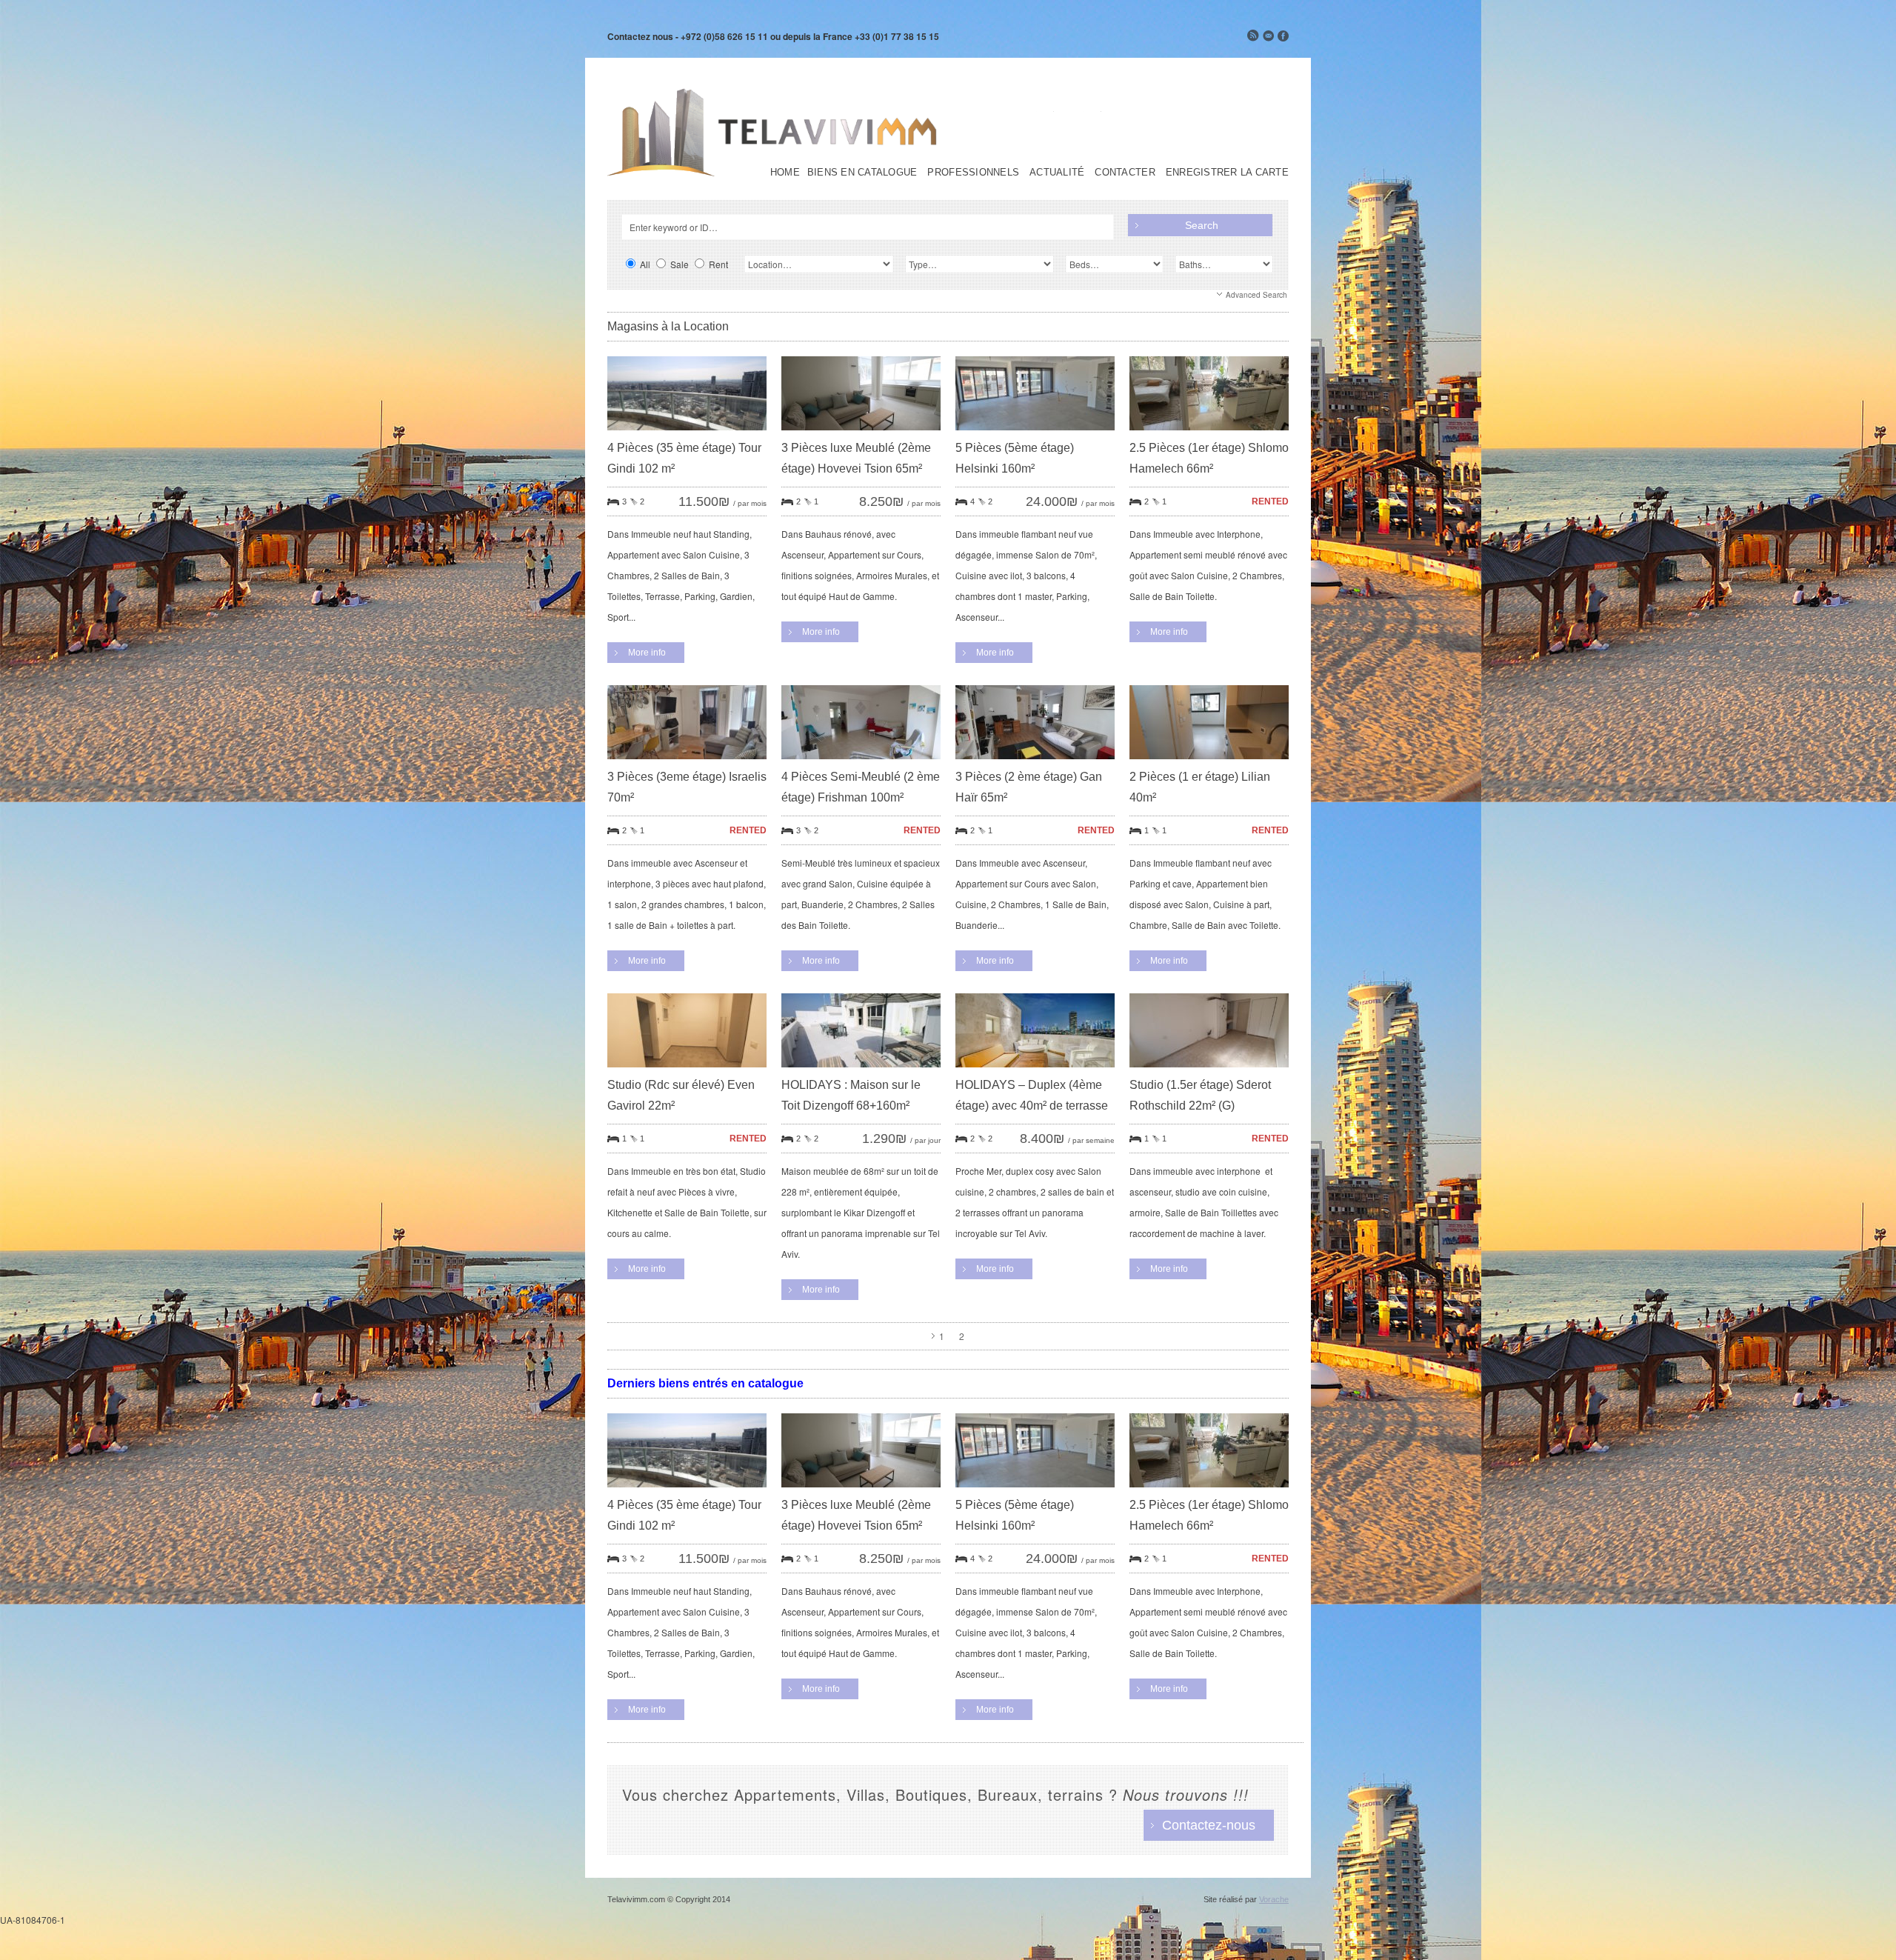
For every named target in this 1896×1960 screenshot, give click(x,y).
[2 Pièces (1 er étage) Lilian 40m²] (1209, 763)
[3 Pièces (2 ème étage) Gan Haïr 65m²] (1035, 763)
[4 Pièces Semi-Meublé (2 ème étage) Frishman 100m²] (861, 763)
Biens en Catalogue (862, 173)
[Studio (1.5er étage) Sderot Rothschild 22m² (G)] (1209, 1071)
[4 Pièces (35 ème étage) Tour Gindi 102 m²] (687, 434)
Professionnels (973, 173)
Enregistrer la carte (1227, 173)
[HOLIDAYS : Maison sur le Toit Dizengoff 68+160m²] (861, 1071)
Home (785, 173)
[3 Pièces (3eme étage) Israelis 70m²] (687, 763)
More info (647, 653)
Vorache (1274, 1899)
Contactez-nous (1209, 1825)
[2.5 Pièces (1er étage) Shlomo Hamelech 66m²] (1209, 434)
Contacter (1125, 173)
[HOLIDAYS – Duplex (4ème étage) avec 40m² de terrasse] (1035, 1071)
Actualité (1057, 173)
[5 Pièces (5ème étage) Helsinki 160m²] (1035, 434)
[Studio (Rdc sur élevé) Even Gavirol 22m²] (687, 1071)
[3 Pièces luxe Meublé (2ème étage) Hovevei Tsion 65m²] (861, 434)
